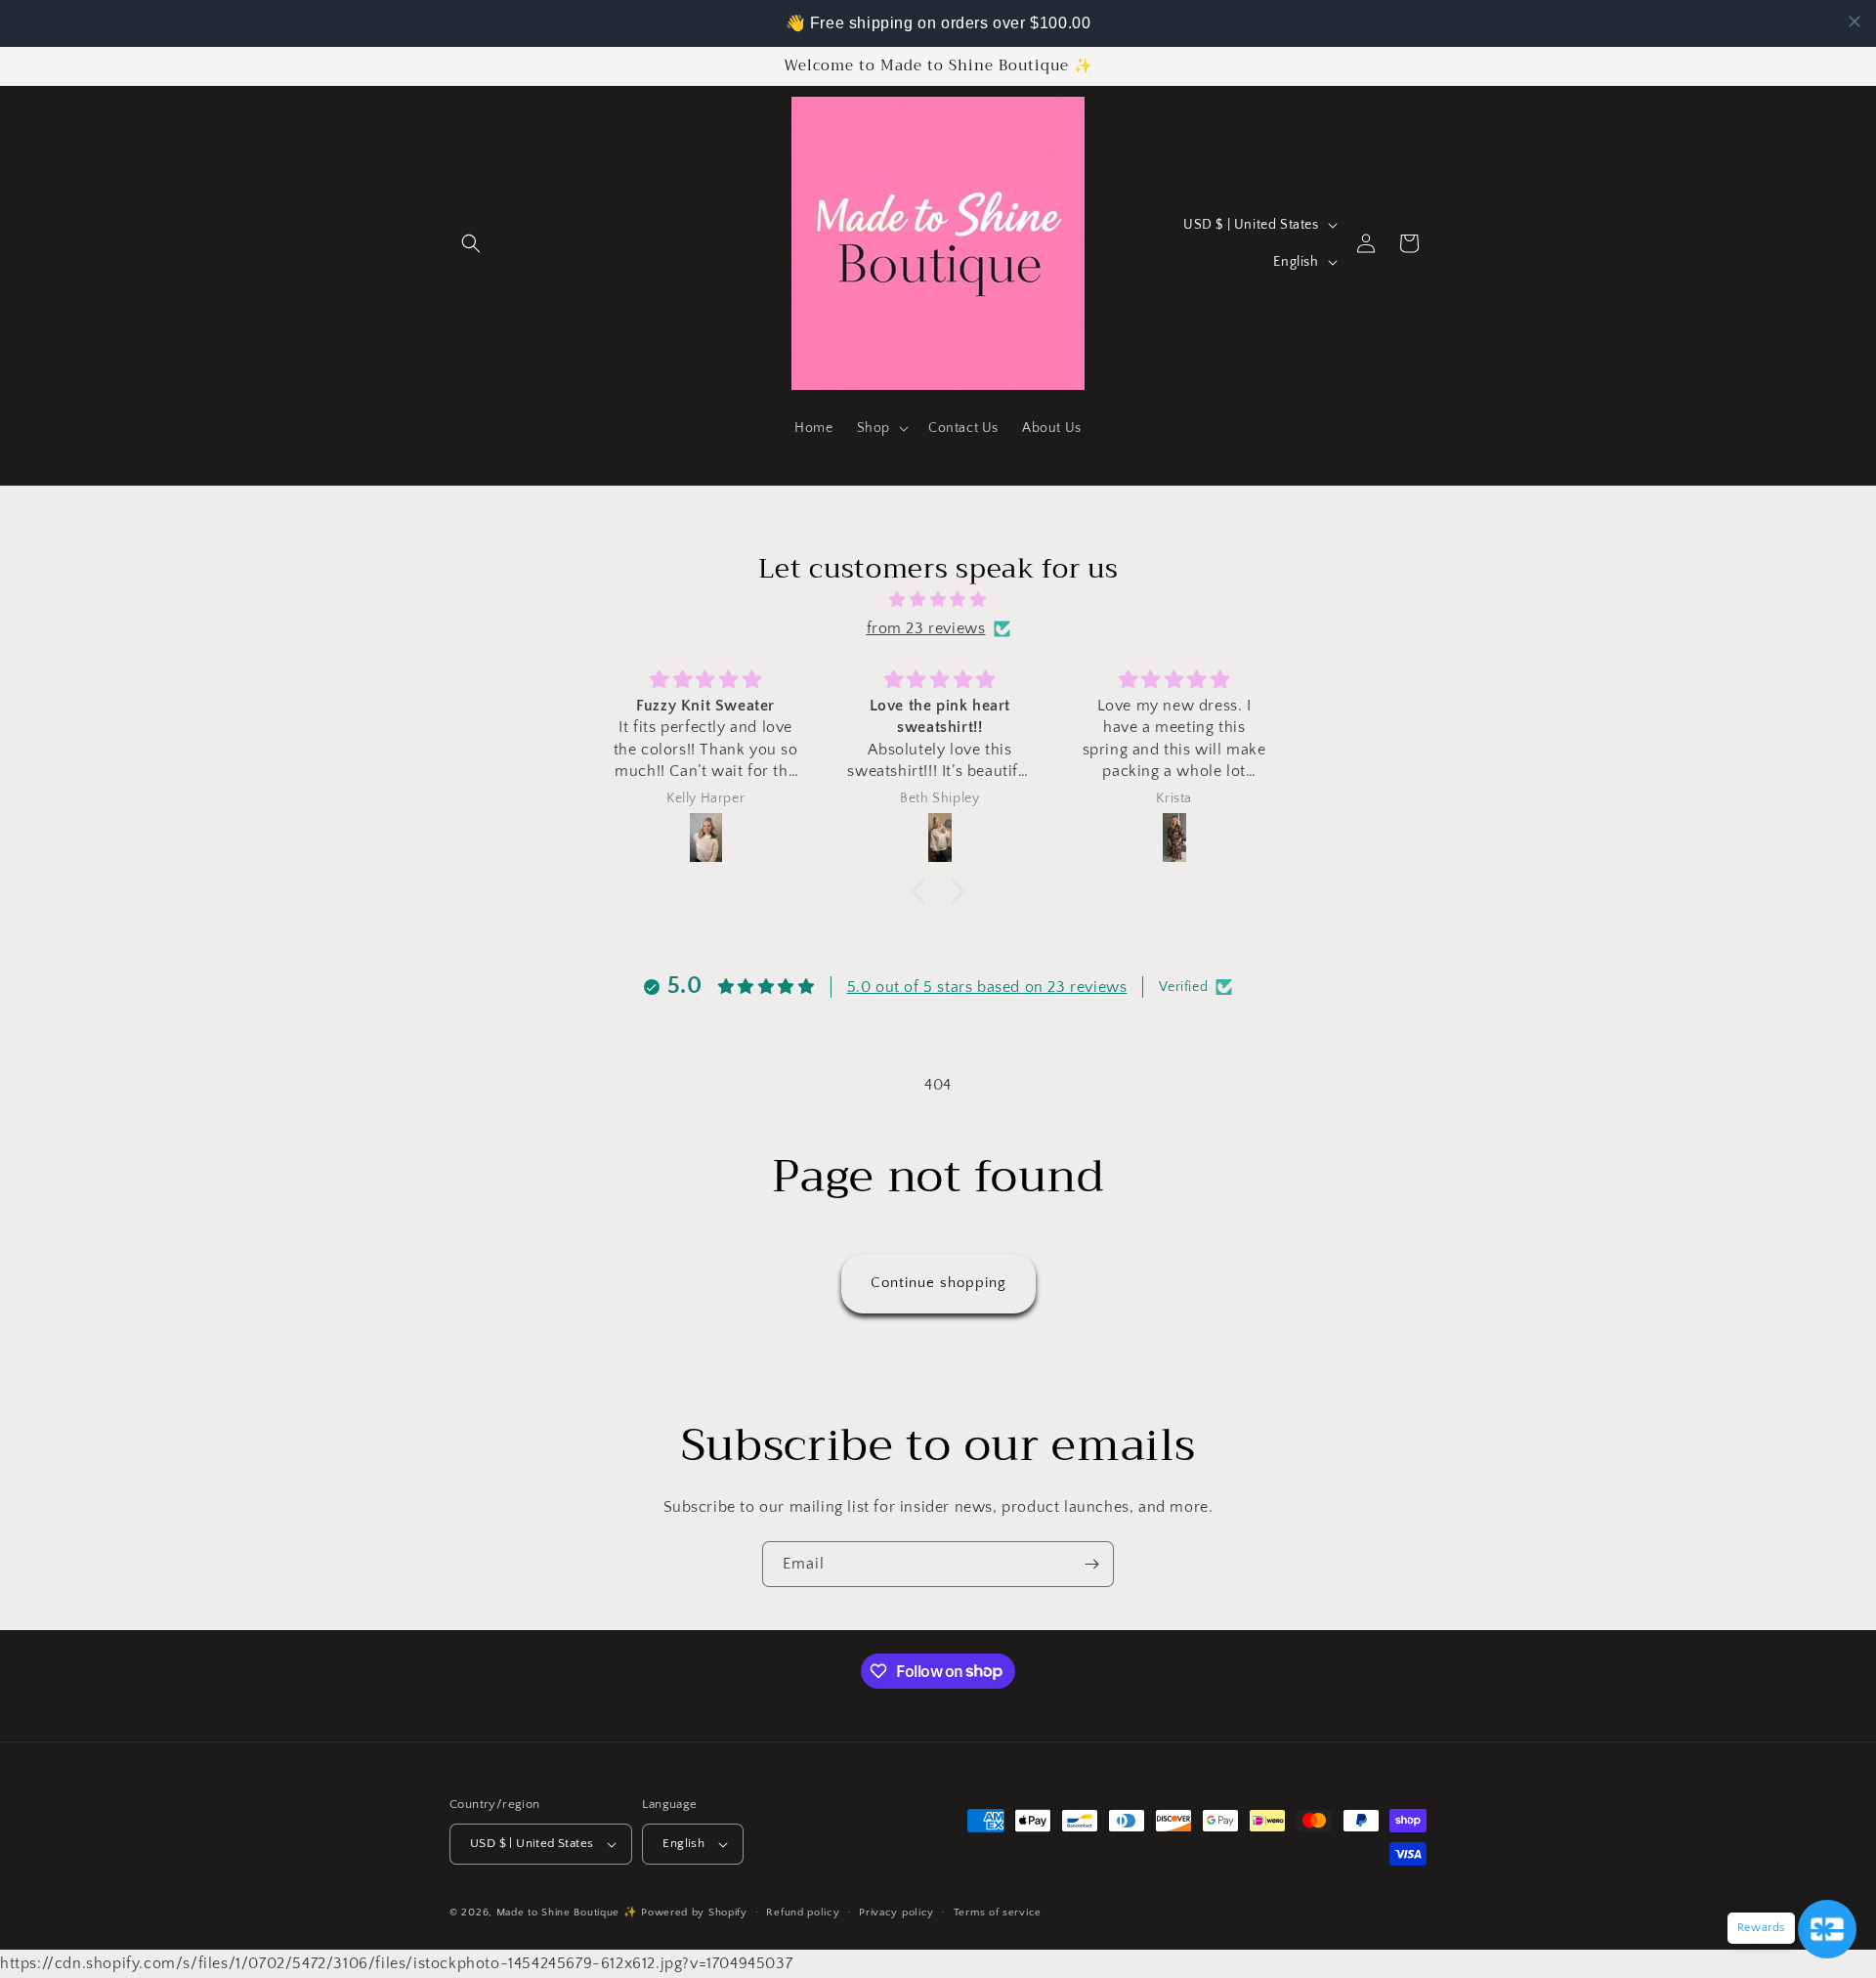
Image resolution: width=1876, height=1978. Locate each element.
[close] (1855, 21)
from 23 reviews (926, 628)
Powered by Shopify (694, 1913)
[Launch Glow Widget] (1827, 1929)
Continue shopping (938, 1283)
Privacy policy (896, 1913)
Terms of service (998, 1913)
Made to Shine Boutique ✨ (567, 1913)
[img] (938, 600)
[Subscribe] (1091, 1564)
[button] (471, 243)
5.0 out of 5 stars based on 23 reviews (987, 987)
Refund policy (803, 1913)
